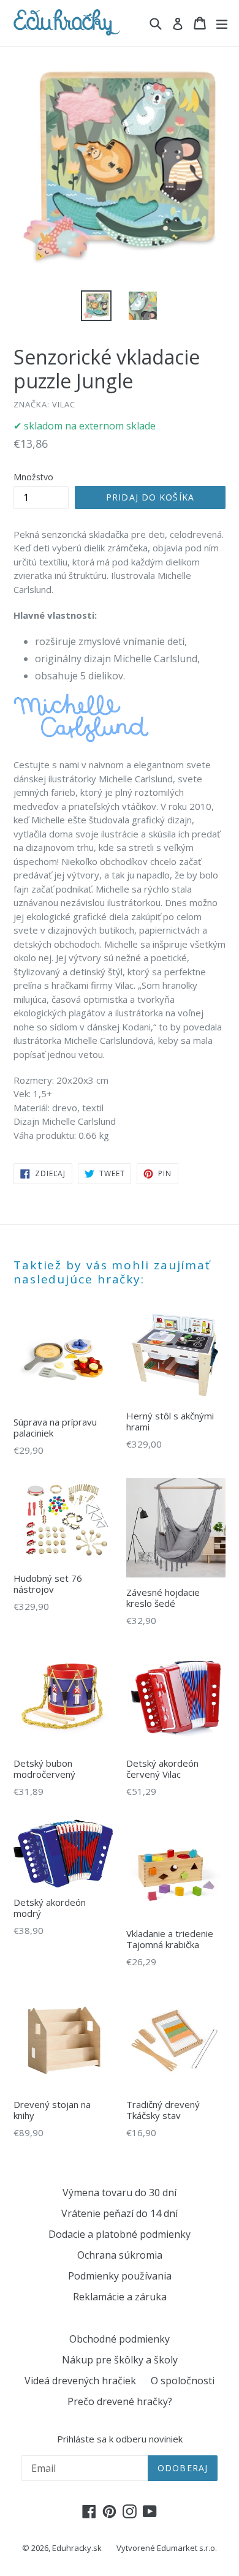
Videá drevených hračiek (80, 2381)
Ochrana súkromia (120, 2255)
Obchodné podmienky (120, 2339)
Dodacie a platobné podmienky (120, 2234)
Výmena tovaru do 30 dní (120, 2193)
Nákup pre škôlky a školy (120, 2360)
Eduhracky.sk (77, 2548)
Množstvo (33, 477)
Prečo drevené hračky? (120, 2401)
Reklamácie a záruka (120, 2297)
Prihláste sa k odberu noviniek (120, 2439)
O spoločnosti (183, 2381)
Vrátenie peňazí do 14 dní (120, 2213)
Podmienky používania (120, 2276)
